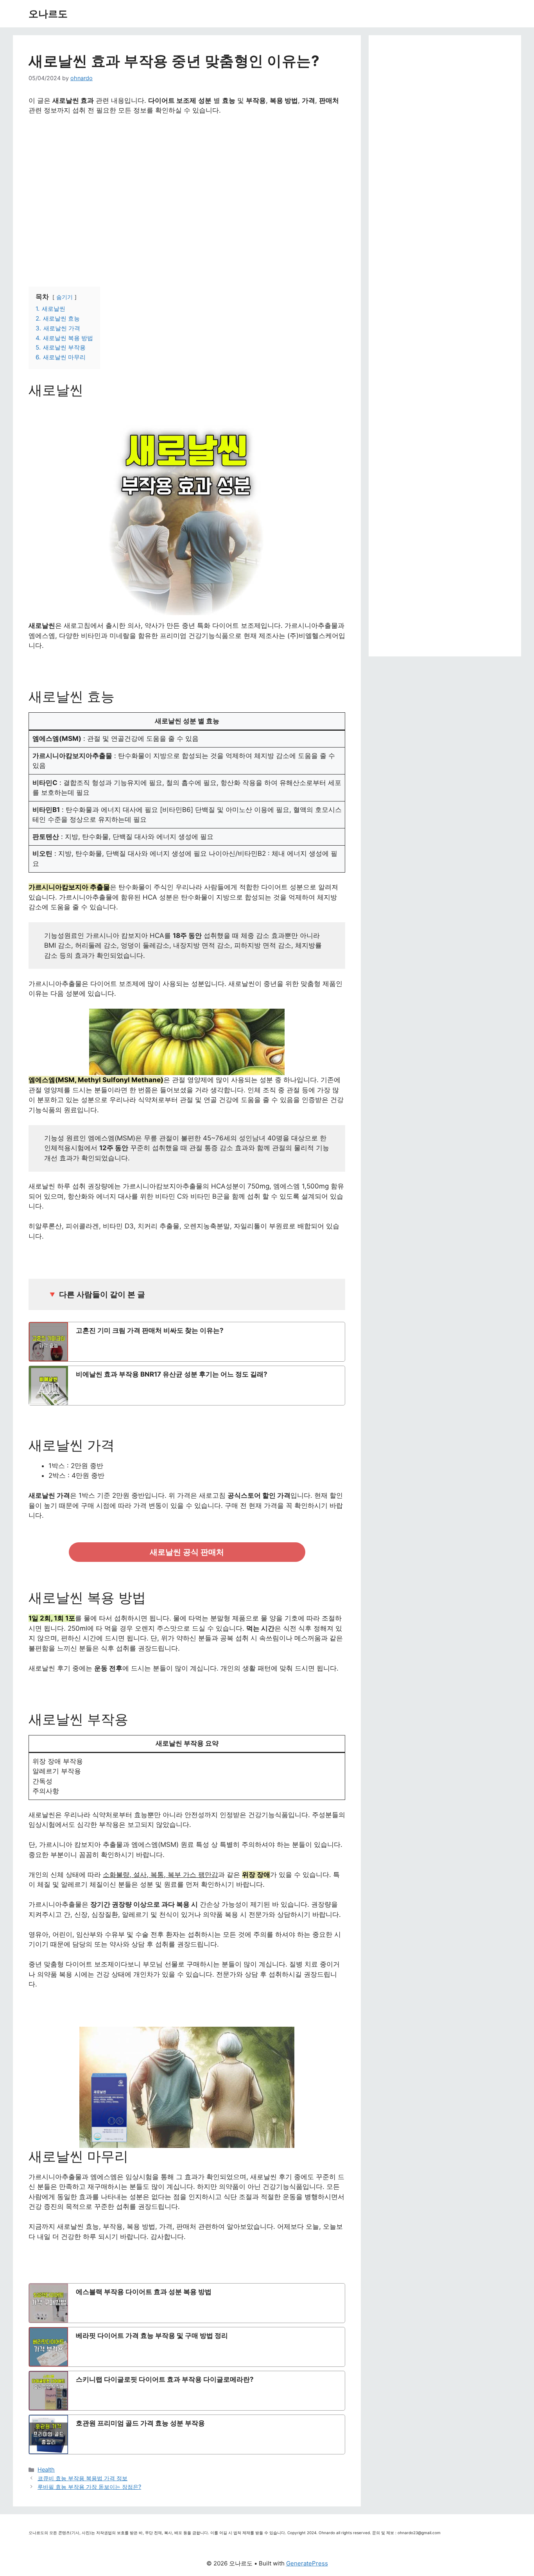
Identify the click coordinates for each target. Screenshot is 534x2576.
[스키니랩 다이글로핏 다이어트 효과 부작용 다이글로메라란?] (187, 2391)
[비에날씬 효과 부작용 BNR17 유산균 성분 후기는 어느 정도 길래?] (187, 1386)
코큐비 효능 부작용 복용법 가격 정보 (82, 2478)
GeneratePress (307, 2563)
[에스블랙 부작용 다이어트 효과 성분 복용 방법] (187, 2303)
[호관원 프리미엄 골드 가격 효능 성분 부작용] (187, 2434)
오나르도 (48, 14)
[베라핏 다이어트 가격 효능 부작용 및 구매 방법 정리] (187, 2347)
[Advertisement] (187, 192)
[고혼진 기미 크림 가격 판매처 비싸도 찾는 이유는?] (187, 1342)
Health (46, 2469)
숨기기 (65, 297)
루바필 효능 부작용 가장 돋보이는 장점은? (89, 2487)
